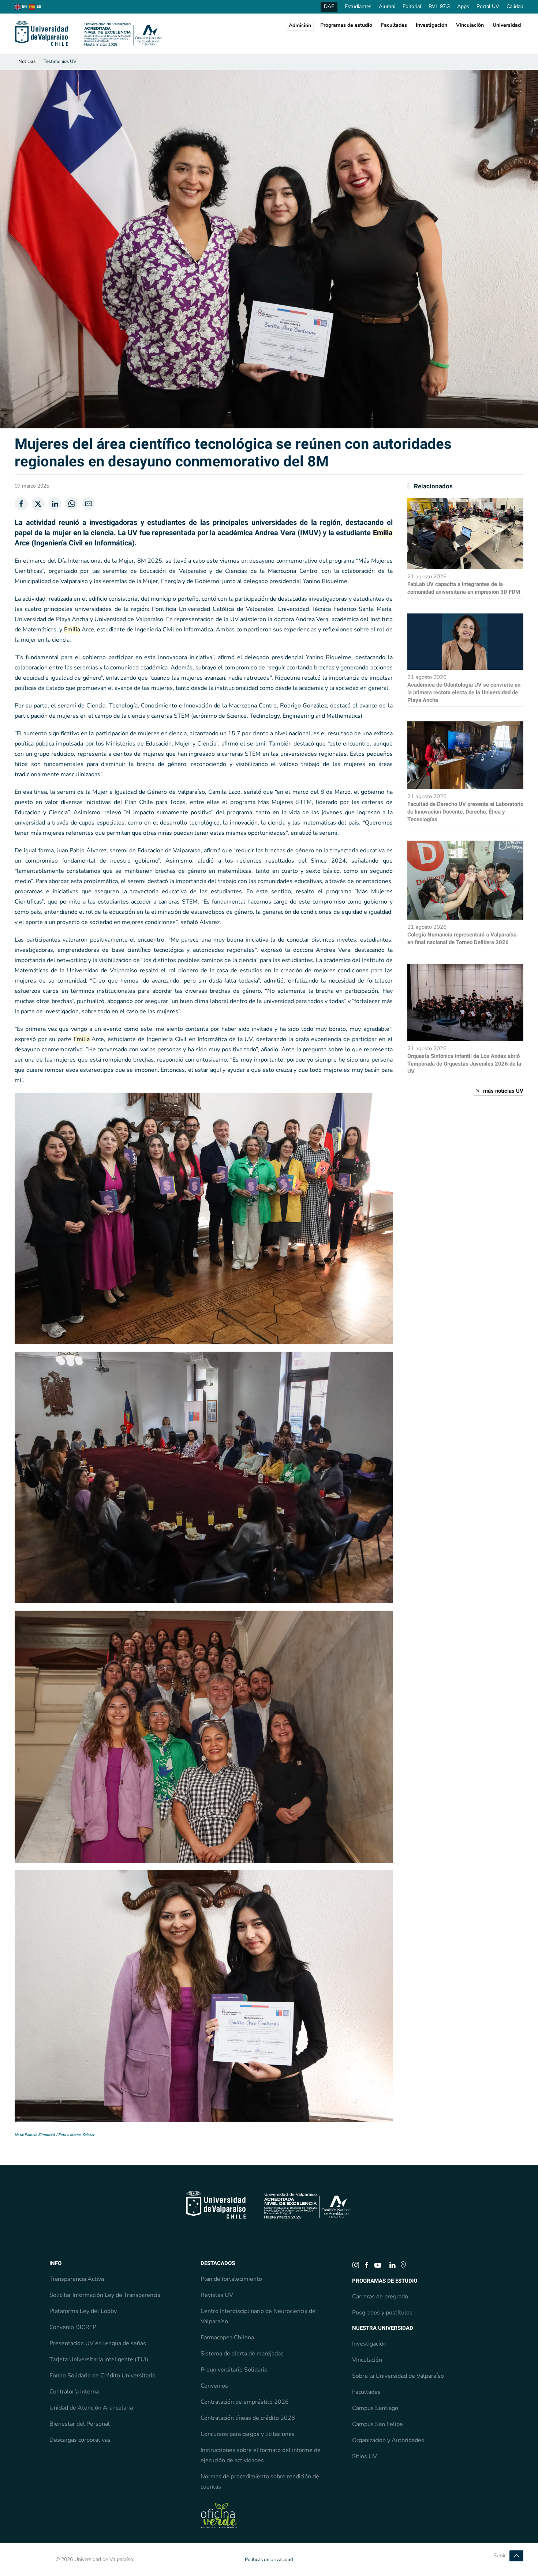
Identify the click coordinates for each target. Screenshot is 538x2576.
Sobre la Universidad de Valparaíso (398, 2376)
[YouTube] (378, 2265)
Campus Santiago (375, 2408)
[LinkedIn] (55, 504)
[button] (516, 2556)
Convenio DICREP (73, 2327)
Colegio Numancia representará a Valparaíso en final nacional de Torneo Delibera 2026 (462, 938)
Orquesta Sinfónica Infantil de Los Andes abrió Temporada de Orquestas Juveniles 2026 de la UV (464, 1064)
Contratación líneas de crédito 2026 (248, 2418)
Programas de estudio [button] (346, 25)
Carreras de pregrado (380, 2297)
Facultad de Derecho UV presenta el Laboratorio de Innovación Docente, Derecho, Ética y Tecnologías (465, 812)
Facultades (394, 25)
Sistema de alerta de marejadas (242, 2354)
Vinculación (470, 25)
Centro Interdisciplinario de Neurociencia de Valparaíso (258, 2316)
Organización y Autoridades (388, 2440)
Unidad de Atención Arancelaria (91, 2408)
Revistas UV (217, 2295)
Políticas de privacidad (269, 2560)
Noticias (27, 61)
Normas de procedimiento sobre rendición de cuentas (260, 2482)
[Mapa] (403, 2265)
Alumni (387, 6)
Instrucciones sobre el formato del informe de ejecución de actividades (261, 2455)
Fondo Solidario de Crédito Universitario (102, 2376)
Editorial (412, 6)
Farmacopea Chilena (227, 2337)
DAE (329, 6)
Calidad (515, 6)
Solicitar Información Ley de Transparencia (105, 2295)
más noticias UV (503, 1091)
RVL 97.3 (439, 6)
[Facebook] (21, 504)
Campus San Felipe (378, 2424)
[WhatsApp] (72, 504)
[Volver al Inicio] (89, 34)
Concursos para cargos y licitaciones (248, 2434)
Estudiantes (358, 6)
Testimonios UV (60, 61)
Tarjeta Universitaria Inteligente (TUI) (99, 2359)
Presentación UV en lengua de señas (98, 2343)
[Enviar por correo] (89, 504)
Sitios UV (365, 2456)
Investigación (431, 25)
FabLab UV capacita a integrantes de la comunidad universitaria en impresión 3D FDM (464, 588)
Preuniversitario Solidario (234, 2370)
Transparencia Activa (77, 2279)
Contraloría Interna (74, 2392)
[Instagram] (356, 2265)
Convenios (214, 2386)
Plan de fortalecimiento (231, 2279)
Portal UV (488, 6)
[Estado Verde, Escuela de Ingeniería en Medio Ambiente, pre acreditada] (219, 2515)
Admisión (300, 25)
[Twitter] (38, 504)
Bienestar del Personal (80, 2424)
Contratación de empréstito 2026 (245, 2402)
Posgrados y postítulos (382, 2313)
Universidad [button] (507, 25)
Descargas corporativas (80, 2440)
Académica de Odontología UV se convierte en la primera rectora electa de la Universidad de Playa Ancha (464, 692)
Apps (463, 6)
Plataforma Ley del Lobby (83, 2311)
